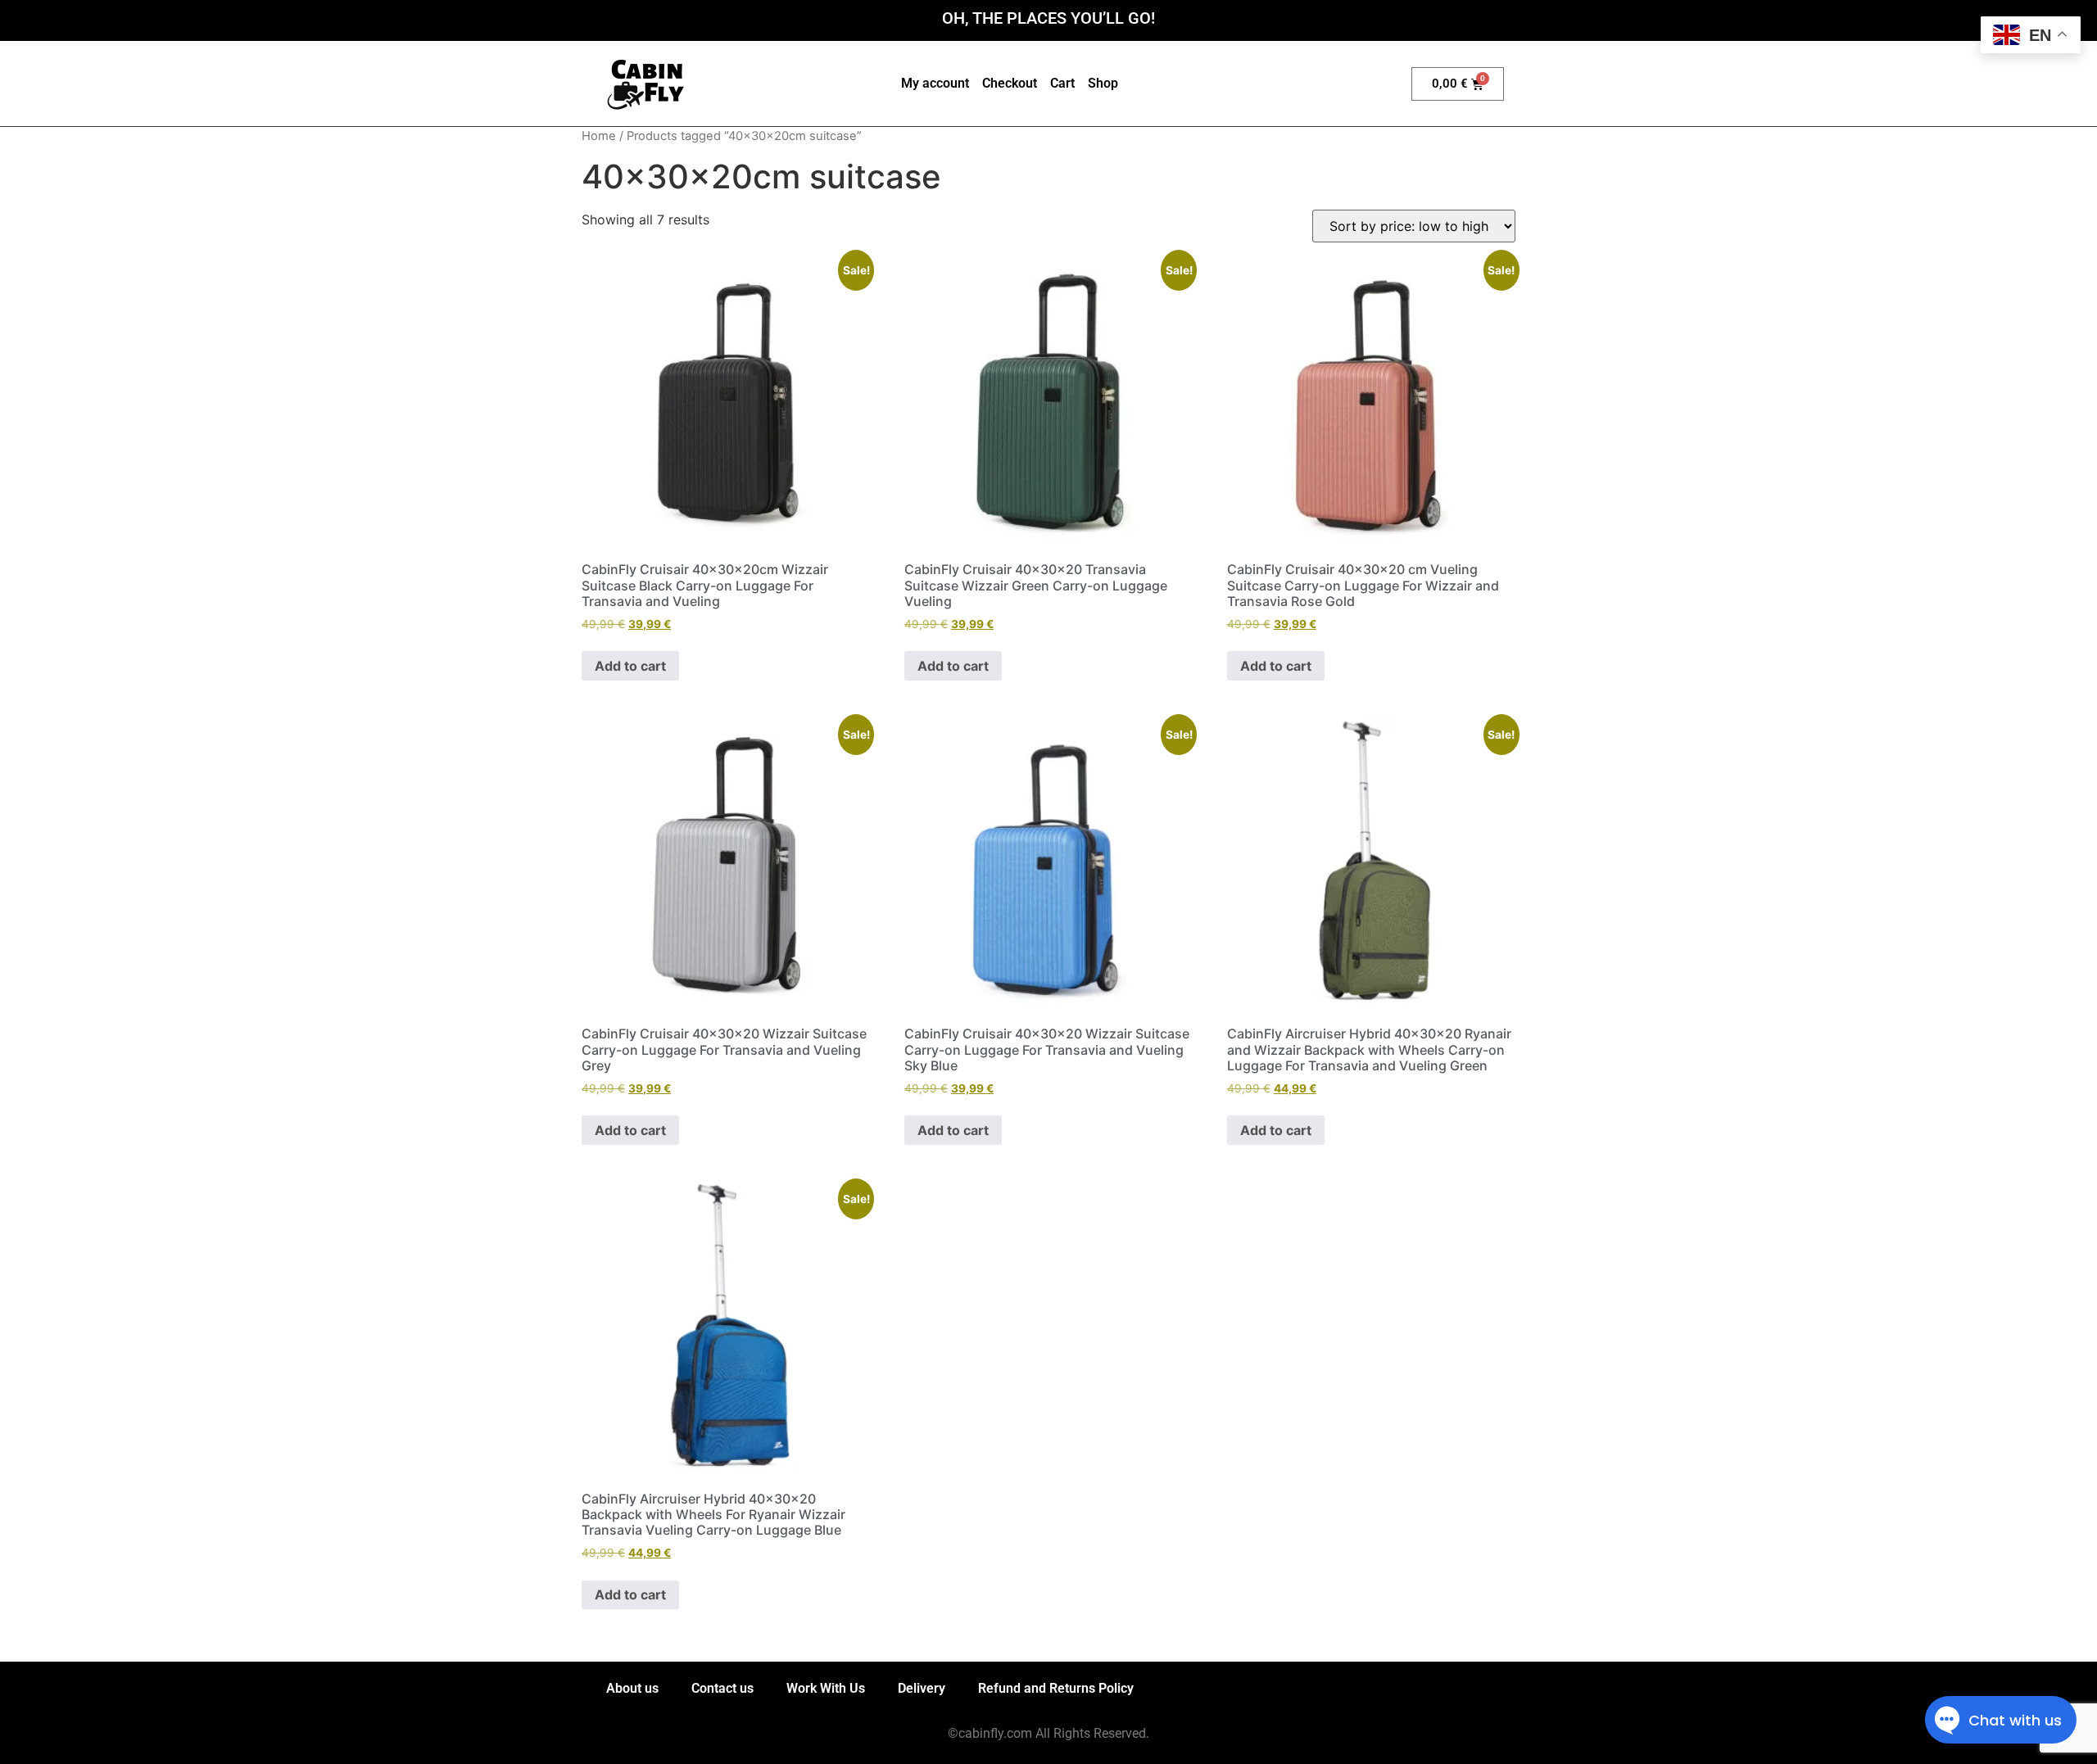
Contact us (722, 1688)
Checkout (1010, 83)
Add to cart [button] (630, 666)
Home (599, 136)
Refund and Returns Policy (1056, 1688)
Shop (1103, 83)
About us (632, 1688)
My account (935, 83)
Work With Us (826, 1688)
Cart (1062, 83)
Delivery (922, 1688)
